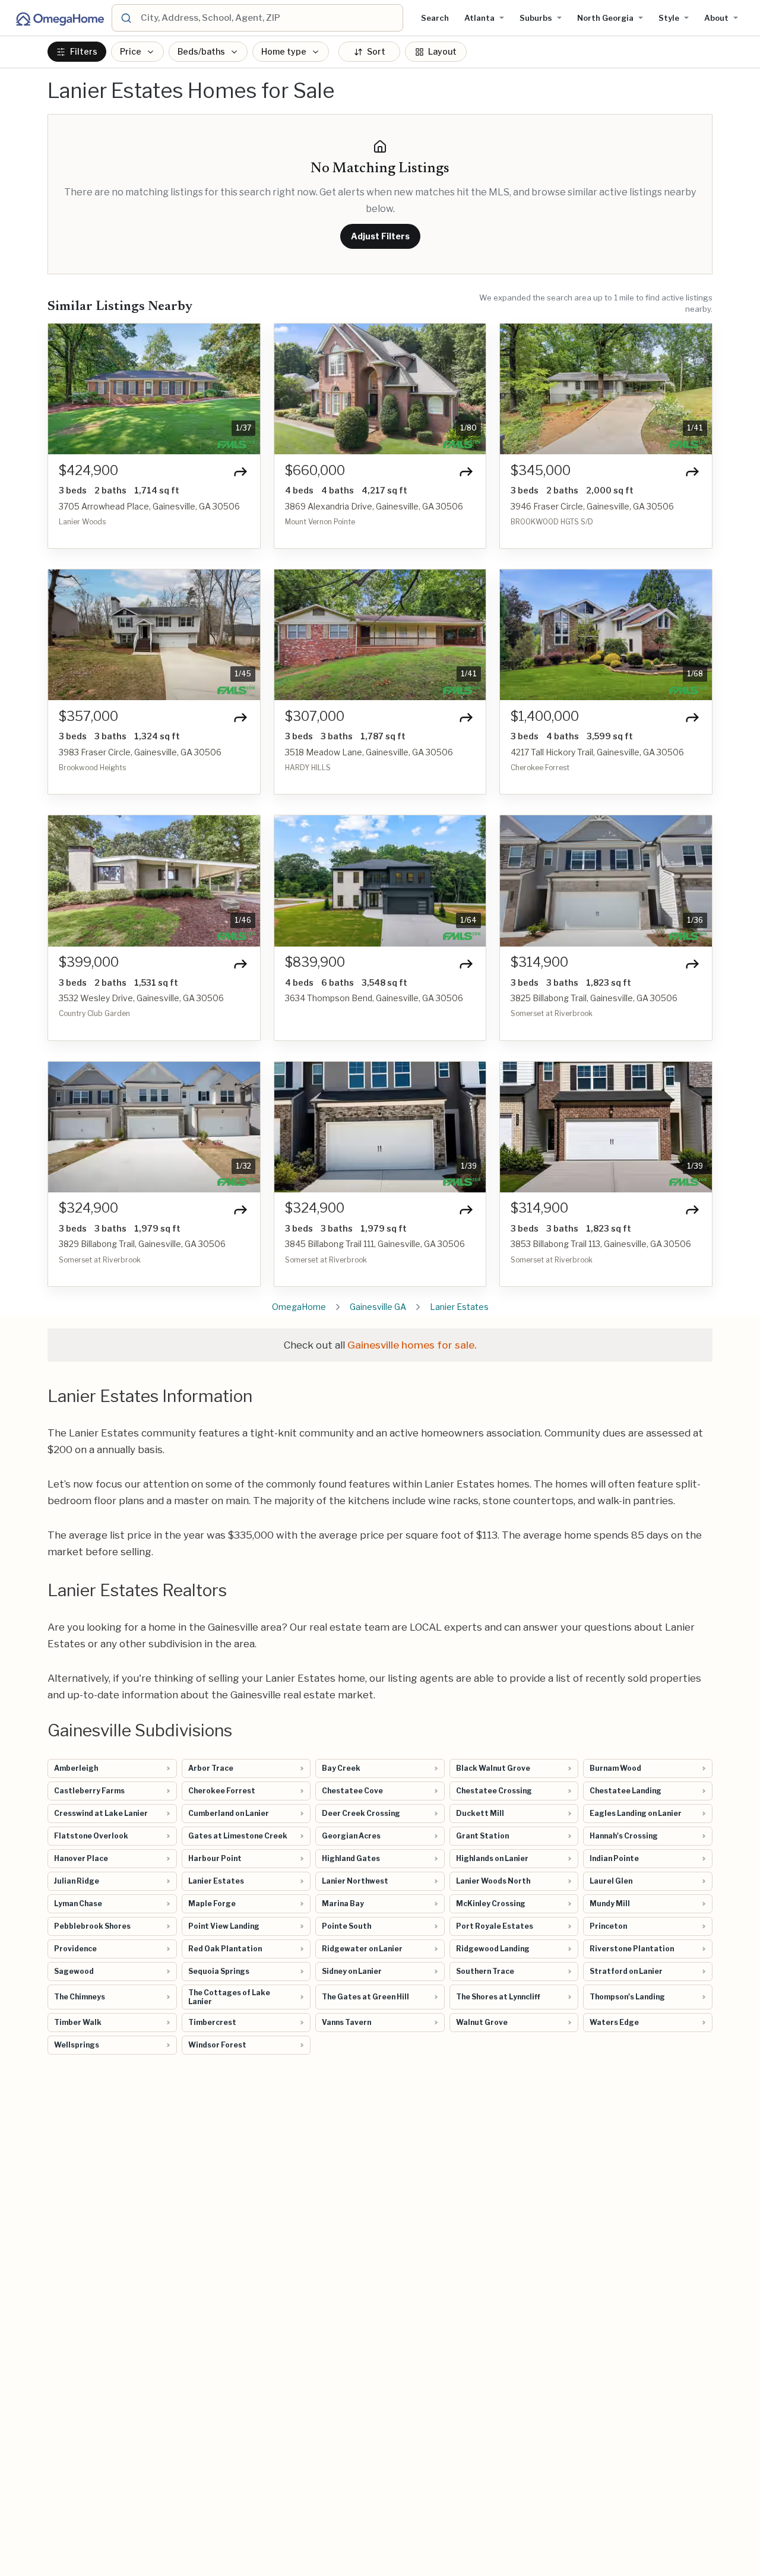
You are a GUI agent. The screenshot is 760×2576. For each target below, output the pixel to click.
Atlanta (479, 18)
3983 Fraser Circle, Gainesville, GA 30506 (140, 752)
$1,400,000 (545, 716)
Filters (84, 52)
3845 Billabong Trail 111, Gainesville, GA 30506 (375, 1244)
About (716, 18)
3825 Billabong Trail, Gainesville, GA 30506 (594, 998)
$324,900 (88, 1208)
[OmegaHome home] (59, 18)
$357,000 (88, 716)
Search (435, 18)
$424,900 (88, 471)
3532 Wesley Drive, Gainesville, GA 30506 (141, 998)
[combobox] (270, 18)
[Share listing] (240, 471)
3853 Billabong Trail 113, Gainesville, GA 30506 (601, 1244)
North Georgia (605, 18)
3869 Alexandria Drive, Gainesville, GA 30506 (374, 506)
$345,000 (541, 471)
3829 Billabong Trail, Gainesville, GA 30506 (142, 1244)
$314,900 (539, 962)
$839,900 (315, 962)
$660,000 (315, 471)
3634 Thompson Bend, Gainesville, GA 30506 (374, 998)
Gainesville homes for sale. (412, 1345)
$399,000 (89, 962)
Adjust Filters (380, 236)
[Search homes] (126, 18)
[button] (64, 389)
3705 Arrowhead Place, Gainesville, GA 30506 (149, 506)
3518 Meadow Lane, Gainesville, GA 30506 (369, 752)
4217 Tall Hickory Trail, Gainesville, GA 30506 (597, 752)
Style (669, 18)
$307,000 (315, 716)
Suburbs (536, 18)
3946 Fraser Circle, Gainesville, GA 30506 (592, 506)
